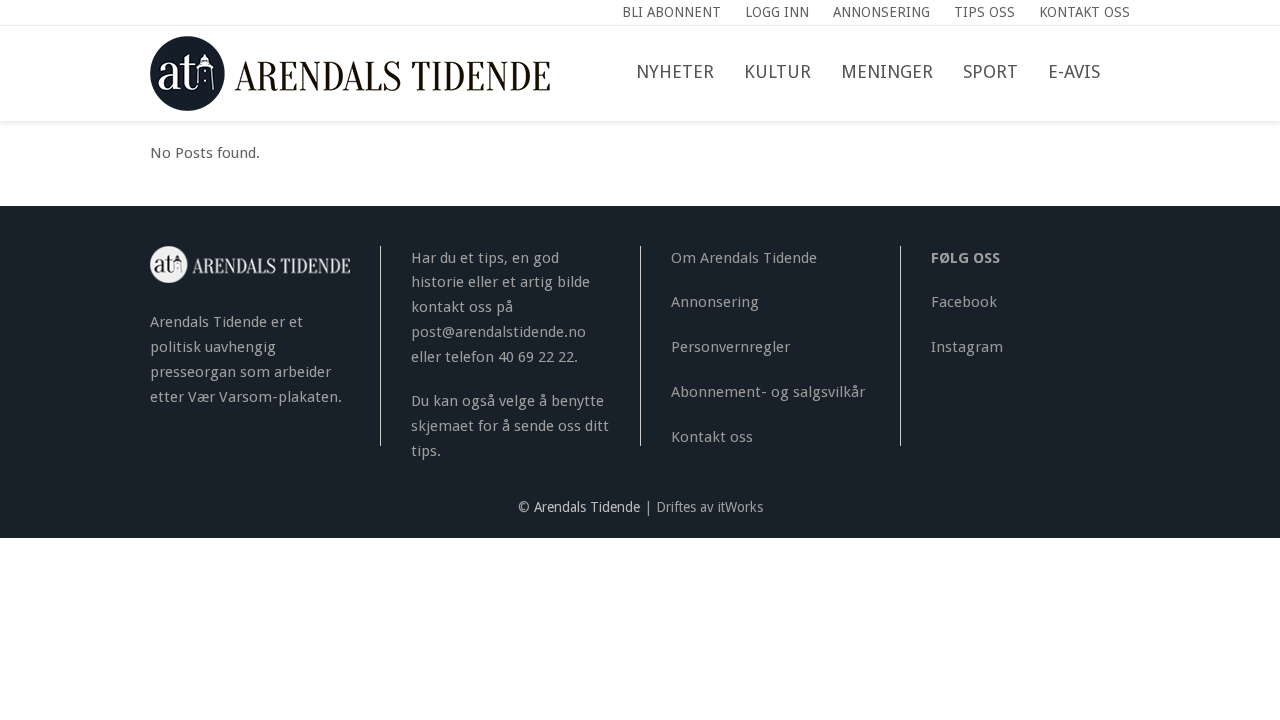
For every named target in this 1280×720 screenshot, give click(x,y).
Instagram (967, 347)
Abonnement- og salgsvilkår (768, 392)
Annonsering (715, 302)
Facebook (964, 302)
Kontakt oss (712, 437)
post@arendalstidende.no (498, 332)
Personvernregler (730, 347)
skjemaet (442, 426)
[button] (1130, 73)
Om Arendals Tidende (744, 258)
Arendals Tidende (587, 507)
